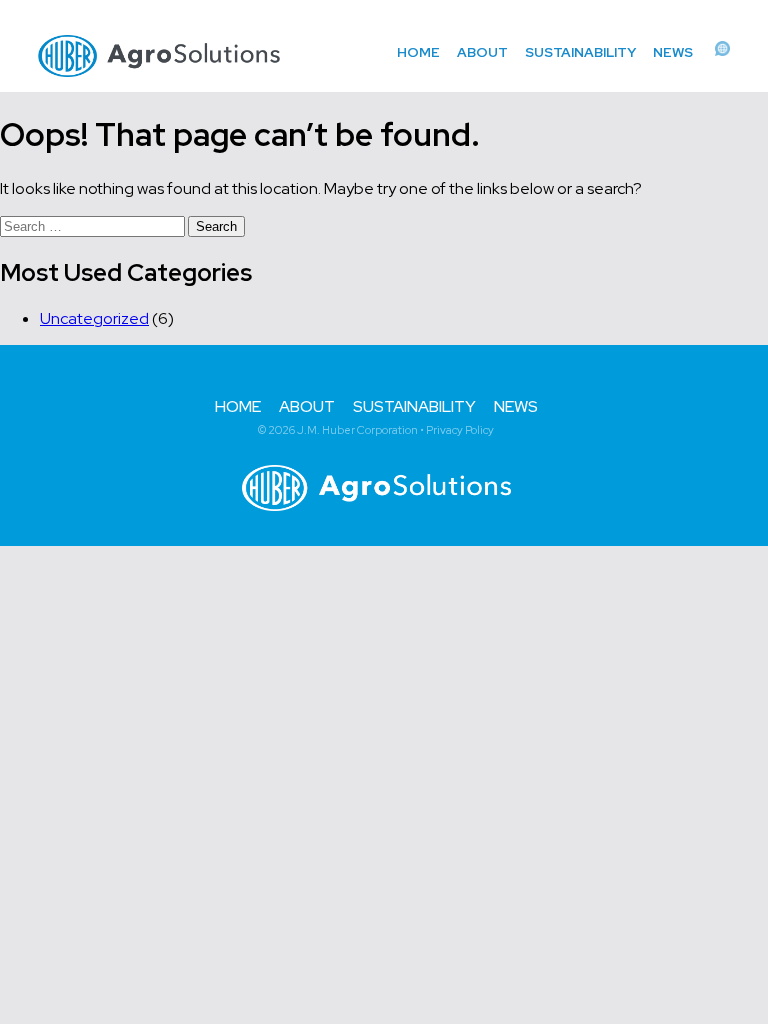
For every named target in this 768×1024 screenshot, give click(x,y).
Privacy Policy (460, 430)
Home (418, 52)
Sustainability (580, 52)
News (673, 52)
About (482, 52)
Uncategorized (94, 318)
